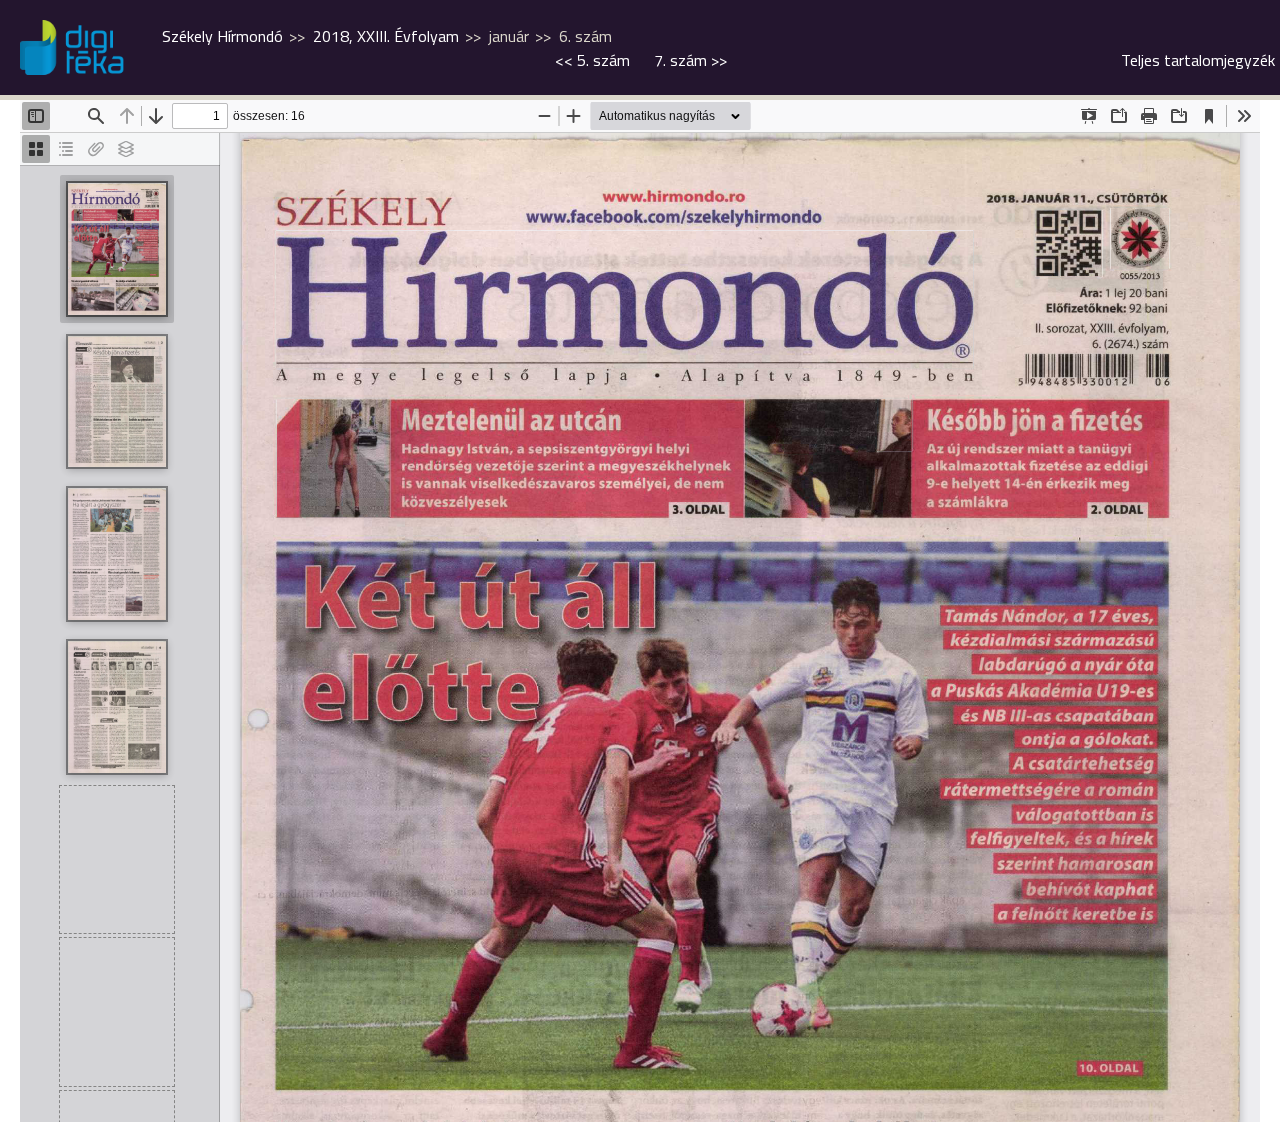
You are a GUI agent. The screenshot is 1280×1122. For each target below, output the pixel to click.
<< (592, 60)
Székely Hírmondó (222, 36)
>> (690, 60)
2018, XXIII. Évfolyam (386, 36)
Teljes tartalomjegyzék (1198, 60)
